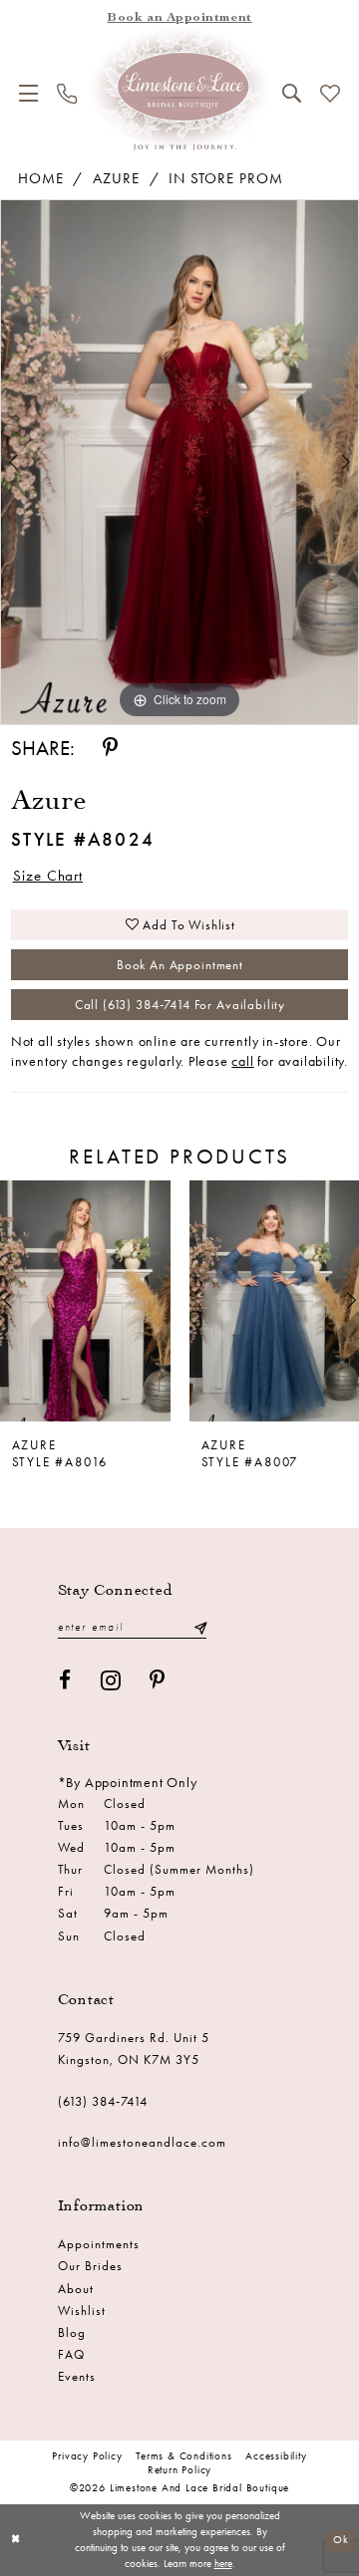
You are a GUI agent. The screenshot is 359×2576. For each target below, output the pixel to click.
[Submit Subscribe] (200, 1628)
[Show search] (291, 93)
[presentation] (85, 1301)
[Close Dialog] (16, 2540)
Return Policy (179, 2470)
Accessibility (276, 2456)
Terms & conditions (184, 2456)
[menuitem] (29, 93)
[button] (29, 93)
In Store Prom (225, 178)
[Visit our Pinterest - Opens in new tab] (158, 1680)
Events (77, 2376)
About (76, 2289)
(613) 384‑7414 (103, 2101)
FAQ (71, 2354)
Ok (341, 2540)
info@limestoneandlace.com (142, 2142)
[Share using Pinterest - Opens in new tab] (110, 748)
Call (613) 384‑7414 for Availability (180, 1005)
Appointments (99, 2244)
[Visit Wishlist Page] (330, 94)
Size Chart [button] (48, 876)
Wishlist (82, 2311)
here (223, 2564)
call (242, 1061)
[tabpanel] (179, 462)
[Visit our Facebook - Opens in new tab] (65, 1680)
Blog (72, 2332)
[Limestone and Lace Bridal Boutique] (179, 89)
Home (41, 178)
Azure (116, 178)
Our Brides (90, 2266)
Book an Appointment (180, 965)
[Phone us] (67, 94)
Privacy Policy (87, 2456)
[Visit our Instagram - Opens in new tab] (111, 1680)
